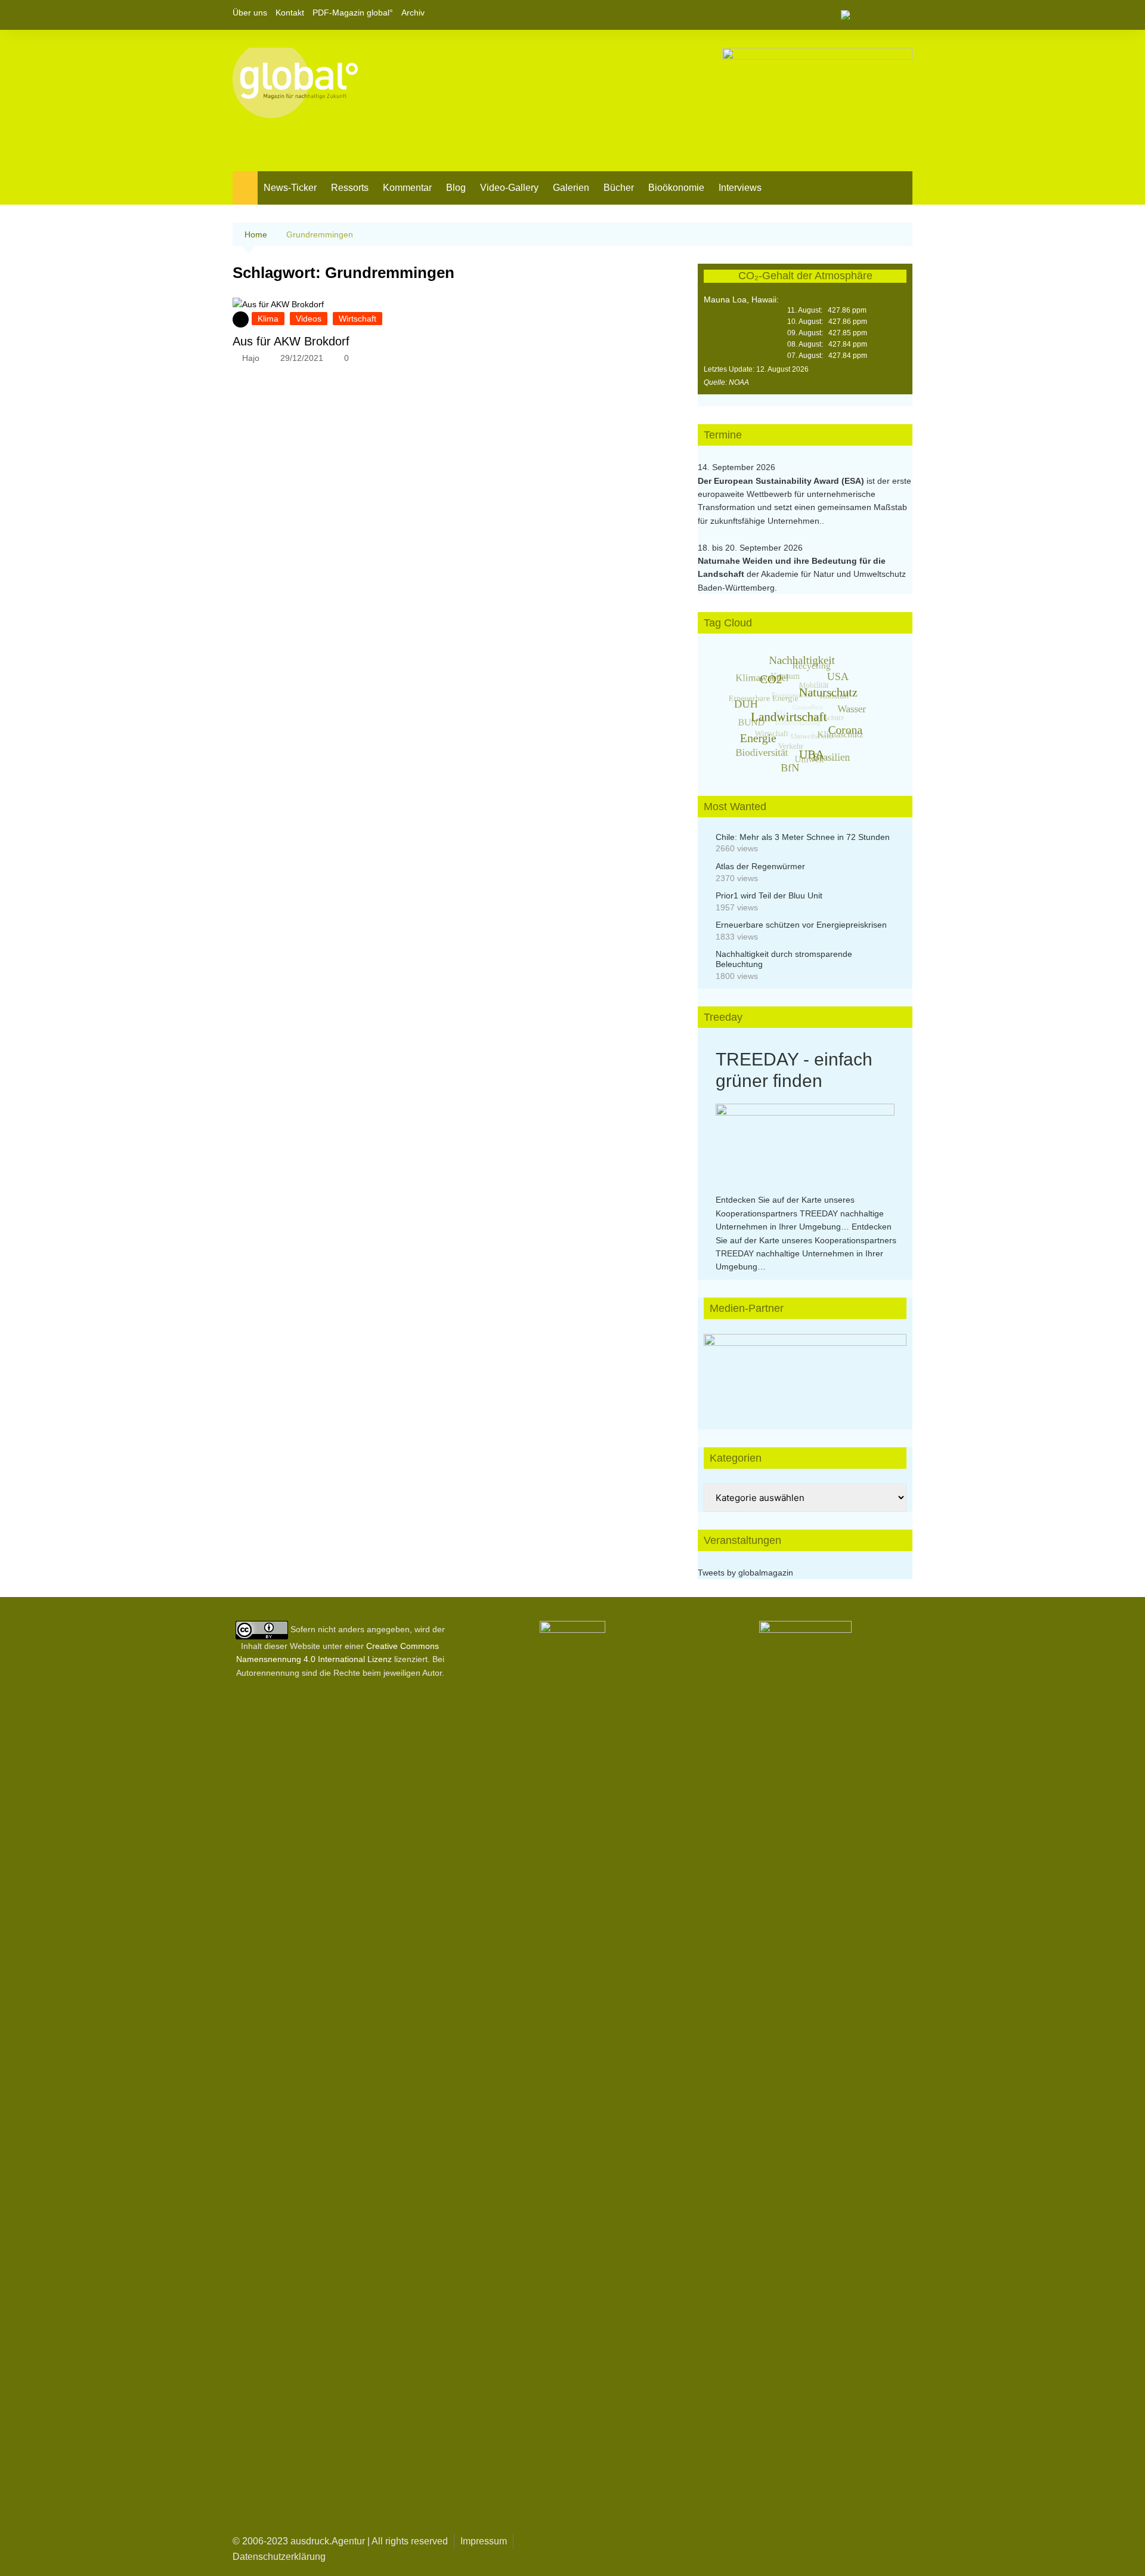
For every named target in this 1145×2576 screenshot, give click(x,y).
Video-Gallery (509, 188)
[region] (805, 1370)
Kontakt (290, 13)
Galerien (571, 188)
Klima (268, 319)
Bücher (619, 188)
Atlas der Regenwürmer (760, 866)
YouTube (903, 15)
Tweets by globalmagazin (745, 1573)
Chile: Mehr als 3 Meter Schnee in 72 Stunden (803, 837)
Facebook (863, 15)
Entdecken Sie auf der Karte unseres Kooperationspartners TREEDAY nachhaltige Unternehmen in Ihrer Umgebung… (800, 1213)
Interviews (740, 188)
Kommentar (407, 188)
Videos (309, 319)
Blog (456, 188)
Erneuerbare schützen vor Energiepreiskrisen (801, 925)
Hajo (251, 358)
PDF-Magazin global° (353, 13)
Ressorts (350, 188)
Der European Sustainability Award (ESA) (782, 481)
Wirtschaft (358, 319)
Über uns (250, 13)
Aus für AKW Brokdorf (291, 341)
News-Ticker (290, 188)
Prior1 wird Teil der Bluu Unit (769, 895)
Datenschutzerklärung (279, 2557)
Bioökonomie (676, 188)
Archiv (413, 13)
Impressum (484, 2541)
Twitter (883, 15)
